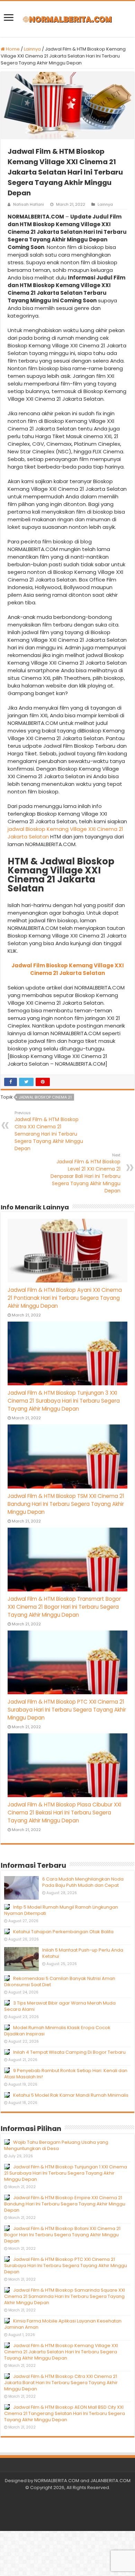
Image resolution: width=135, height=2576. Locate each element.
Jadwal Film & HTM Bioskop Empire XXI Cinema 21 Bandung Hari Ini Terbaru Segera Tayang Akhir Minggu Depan (65, 2204)
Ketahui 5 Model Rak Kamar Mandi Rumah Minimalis (71, 2095)
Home (12, 49)
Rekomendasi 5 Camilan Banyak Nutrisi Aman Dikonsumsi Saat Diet (60, 1982)
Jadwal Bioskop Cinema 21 (45, 1097)
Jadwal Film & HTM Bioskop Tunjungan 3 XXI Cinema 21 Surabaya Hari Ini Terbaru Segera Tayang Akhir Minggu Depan (64, 1401)
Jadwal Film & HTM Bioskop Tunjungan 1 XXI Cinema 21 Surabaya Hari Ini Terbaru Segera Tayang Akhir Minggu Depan (66, 2173)
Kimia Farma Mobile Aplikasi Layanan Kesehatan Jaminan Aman (63, 2324)
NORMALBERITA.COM (57, 2481)
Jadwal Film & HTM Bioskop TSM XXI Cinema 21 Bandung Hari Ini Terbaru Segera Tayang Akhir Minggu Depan (66, 1504)
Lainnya (32, 49)
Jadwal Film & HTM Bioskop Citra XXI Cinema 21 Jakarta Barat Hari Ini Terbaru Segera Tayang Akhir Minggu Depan (61, 2383)
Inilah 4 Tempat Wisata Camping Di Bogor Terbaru (69, 2052)
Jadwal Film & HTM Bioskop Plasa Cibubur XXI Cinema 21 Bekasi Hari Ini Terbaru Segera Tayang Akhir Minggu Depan (64, 1813)
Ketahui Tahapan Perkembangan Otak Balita (63, 1932)
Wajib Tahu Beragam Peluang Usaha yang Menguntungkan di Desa (56, 2145)
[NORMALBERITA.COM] (67, 19)
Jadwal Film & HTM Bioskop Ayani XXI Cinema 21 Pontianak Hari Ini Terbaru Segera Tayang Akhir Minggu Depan (65, 1298)
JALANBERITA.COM (110, 2481)
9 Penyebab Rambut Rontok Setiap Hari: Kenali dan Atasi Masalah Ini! (66, 2074)
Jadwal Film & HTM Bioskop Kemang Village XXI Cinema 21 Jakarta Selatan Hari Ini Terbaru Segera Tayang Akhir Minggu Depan (61, 2352)
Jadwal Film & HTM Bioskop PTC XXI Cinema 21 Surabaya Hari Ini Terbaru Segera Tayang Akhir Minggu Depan (67, 1710)
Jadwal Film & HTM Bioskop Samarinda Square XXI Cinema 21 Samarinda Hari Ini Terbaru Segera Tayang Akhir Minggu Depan (65, 2296)
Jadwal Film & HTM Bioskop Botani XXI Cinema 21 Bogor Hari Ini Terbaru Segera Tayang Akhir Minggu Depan (62, 2235)
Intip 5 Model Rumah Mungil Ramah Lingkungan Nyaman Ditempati (61, 1910)
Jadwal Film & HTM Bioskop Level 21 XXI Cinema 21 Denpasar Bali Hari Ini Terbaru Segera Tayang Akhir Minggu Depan (85, 1173)
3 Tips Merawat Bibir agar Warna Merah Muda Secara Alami (60, 2006)
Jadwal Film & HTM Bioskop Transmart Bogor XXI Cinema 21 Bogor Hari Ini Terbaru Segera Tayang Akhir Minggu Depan (64, 1607)
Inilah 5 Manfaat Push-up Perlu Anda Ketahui (83, 1953)
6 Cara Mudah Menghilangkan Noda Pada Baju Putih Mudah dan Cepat (83, 1882)
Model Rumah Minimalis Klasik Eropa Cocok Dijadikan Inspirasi (57, 2031)
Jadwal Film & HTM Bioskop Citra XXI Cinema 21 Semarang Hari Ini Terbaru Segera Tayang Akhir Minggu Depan (49, 1131)
